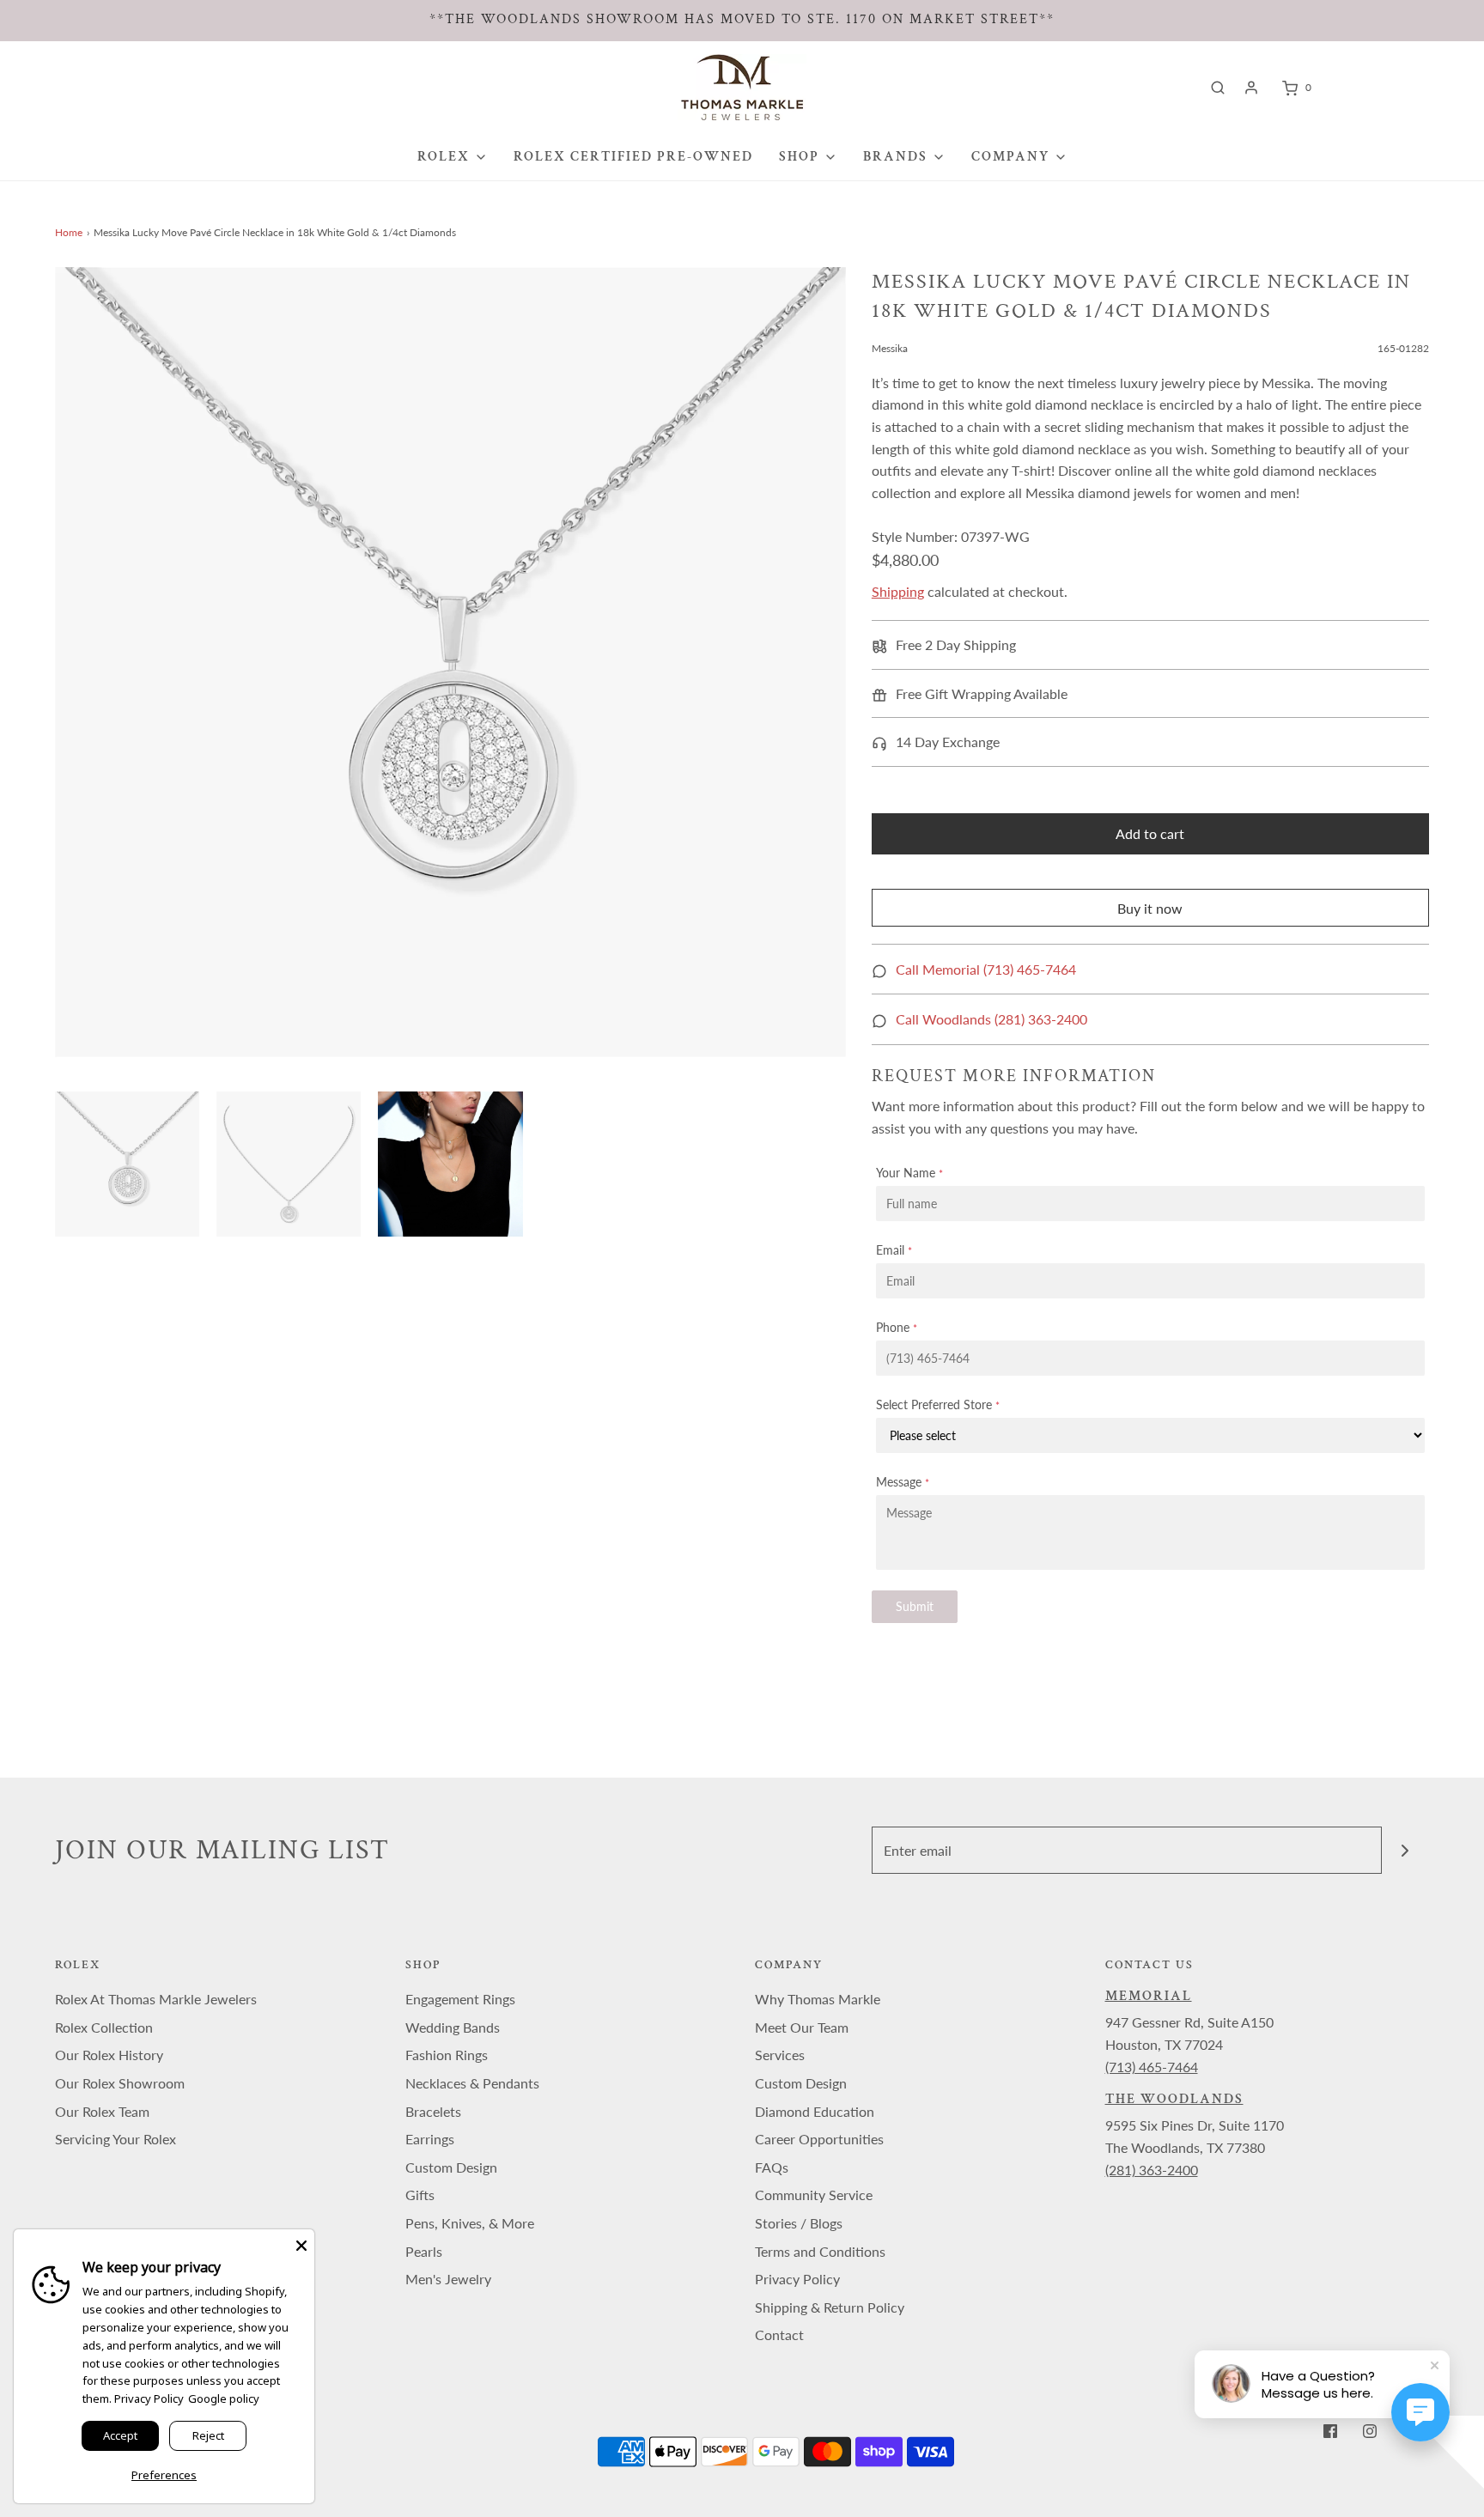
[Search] (1218, 88)
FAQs (772, 2167)
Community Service (814, 2195)
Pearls (424, 2251)
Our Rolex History (109, 2055)
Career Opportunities (819, 2139)
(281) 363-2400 (1152, 2170)
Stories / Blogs (799, 2223)
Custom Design (451, 2167)
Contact (779, 2335)
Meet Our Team (802, 2027)
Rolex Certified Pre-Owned (633, 157)
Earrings (430, 2139)
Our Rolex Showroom (120, 2083)
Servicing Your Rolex (116, 2139)
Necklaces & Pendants (472, 2083)
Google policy (224, 2398)
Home (69, 232)
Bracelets (433, 2111)
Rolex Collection (104, 2027)
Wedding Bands (453, 2027)
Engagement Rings (460, 1999)
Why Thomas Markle (818, 1999)
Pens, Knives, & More (470, 2223)
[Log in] (1251, 88)
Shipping (898, 591)
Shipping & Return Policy (830, 2307)
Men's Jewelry (448, 2279)
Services (780, 2055)
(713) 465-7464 (1152, 2067)
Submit (915, 1606)
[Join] (1405, 1850)
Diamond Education (815, 2111)
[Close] (301, 2242)
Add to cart (1150, 833)
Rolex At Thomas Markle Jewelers (156, 1999)
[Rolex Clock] (1387, 87)
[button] (127, 1164)
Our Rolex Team (102, 2111)
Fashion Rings (447, 2055)
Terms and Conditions (820, 2251)
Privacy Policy (797, 2279)
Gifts (420, 2195)
